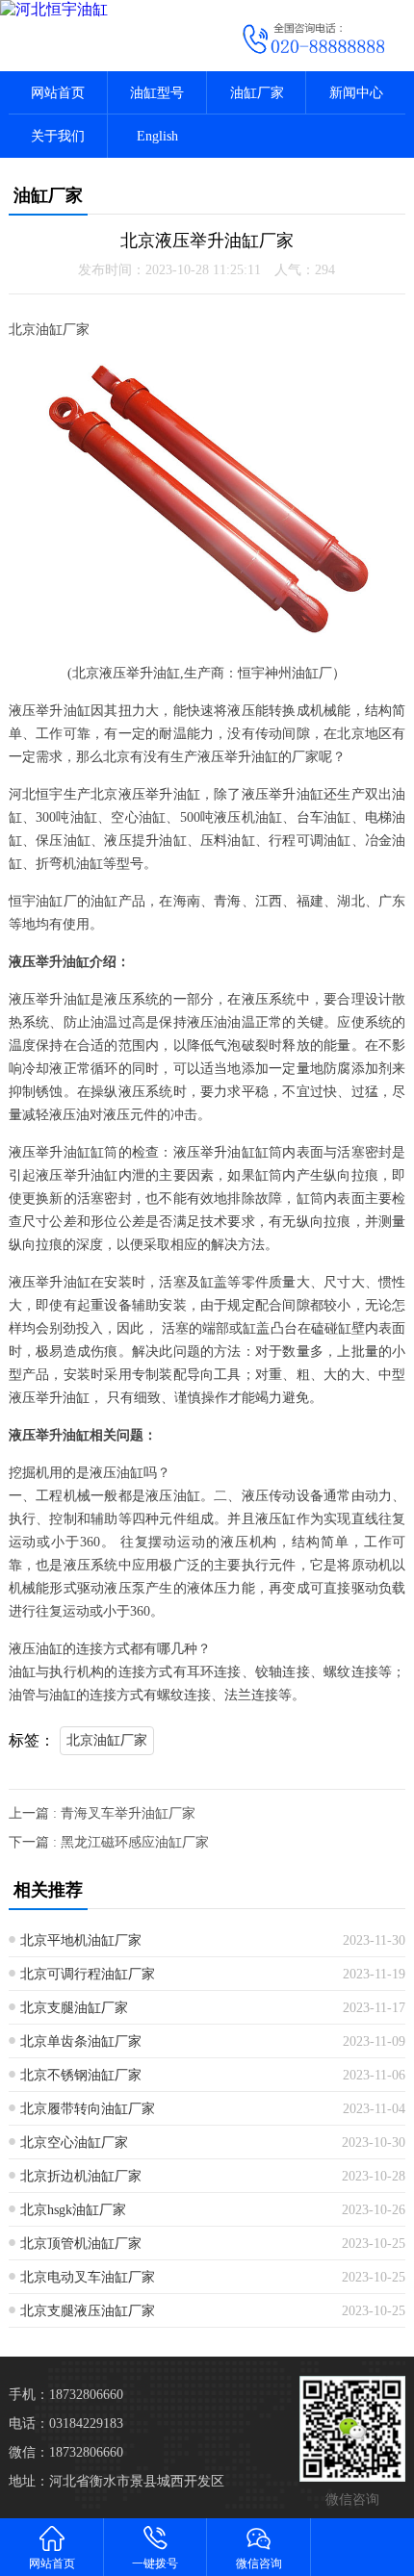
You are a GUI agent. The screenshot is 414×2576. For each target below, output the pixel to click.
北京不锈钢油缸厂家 (81, 2075)
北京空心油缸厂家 (74, 2142)
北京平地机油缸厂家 (81, 1940)
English (157, 136)
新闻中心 (356, 93)
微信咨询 (259, 2563)
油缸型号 (157, 93)
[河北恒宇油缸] (103, 10)
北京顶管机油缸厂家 (81, 2244)
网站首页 (58, 93)
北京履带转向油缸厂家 (88, 2109)
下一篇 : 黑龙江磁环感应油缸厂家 (109, 1842)
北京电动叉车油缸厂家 (88, 2277)
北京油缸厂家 (107, 1740)
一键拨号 (155, 2563)
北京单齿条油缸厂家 (81, 2041)
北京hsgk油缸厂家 (73, 2210)
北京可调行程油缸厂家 (88, 1974)
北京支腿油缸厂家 (74, 2008)
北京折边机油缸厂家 (81, 2176)
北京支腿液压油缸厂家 (88, 2311)
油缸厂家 (257, 93)
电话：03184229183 (66, 2423)
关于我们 (58, 136)
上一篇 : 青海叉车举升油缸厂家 (102, 1813)
